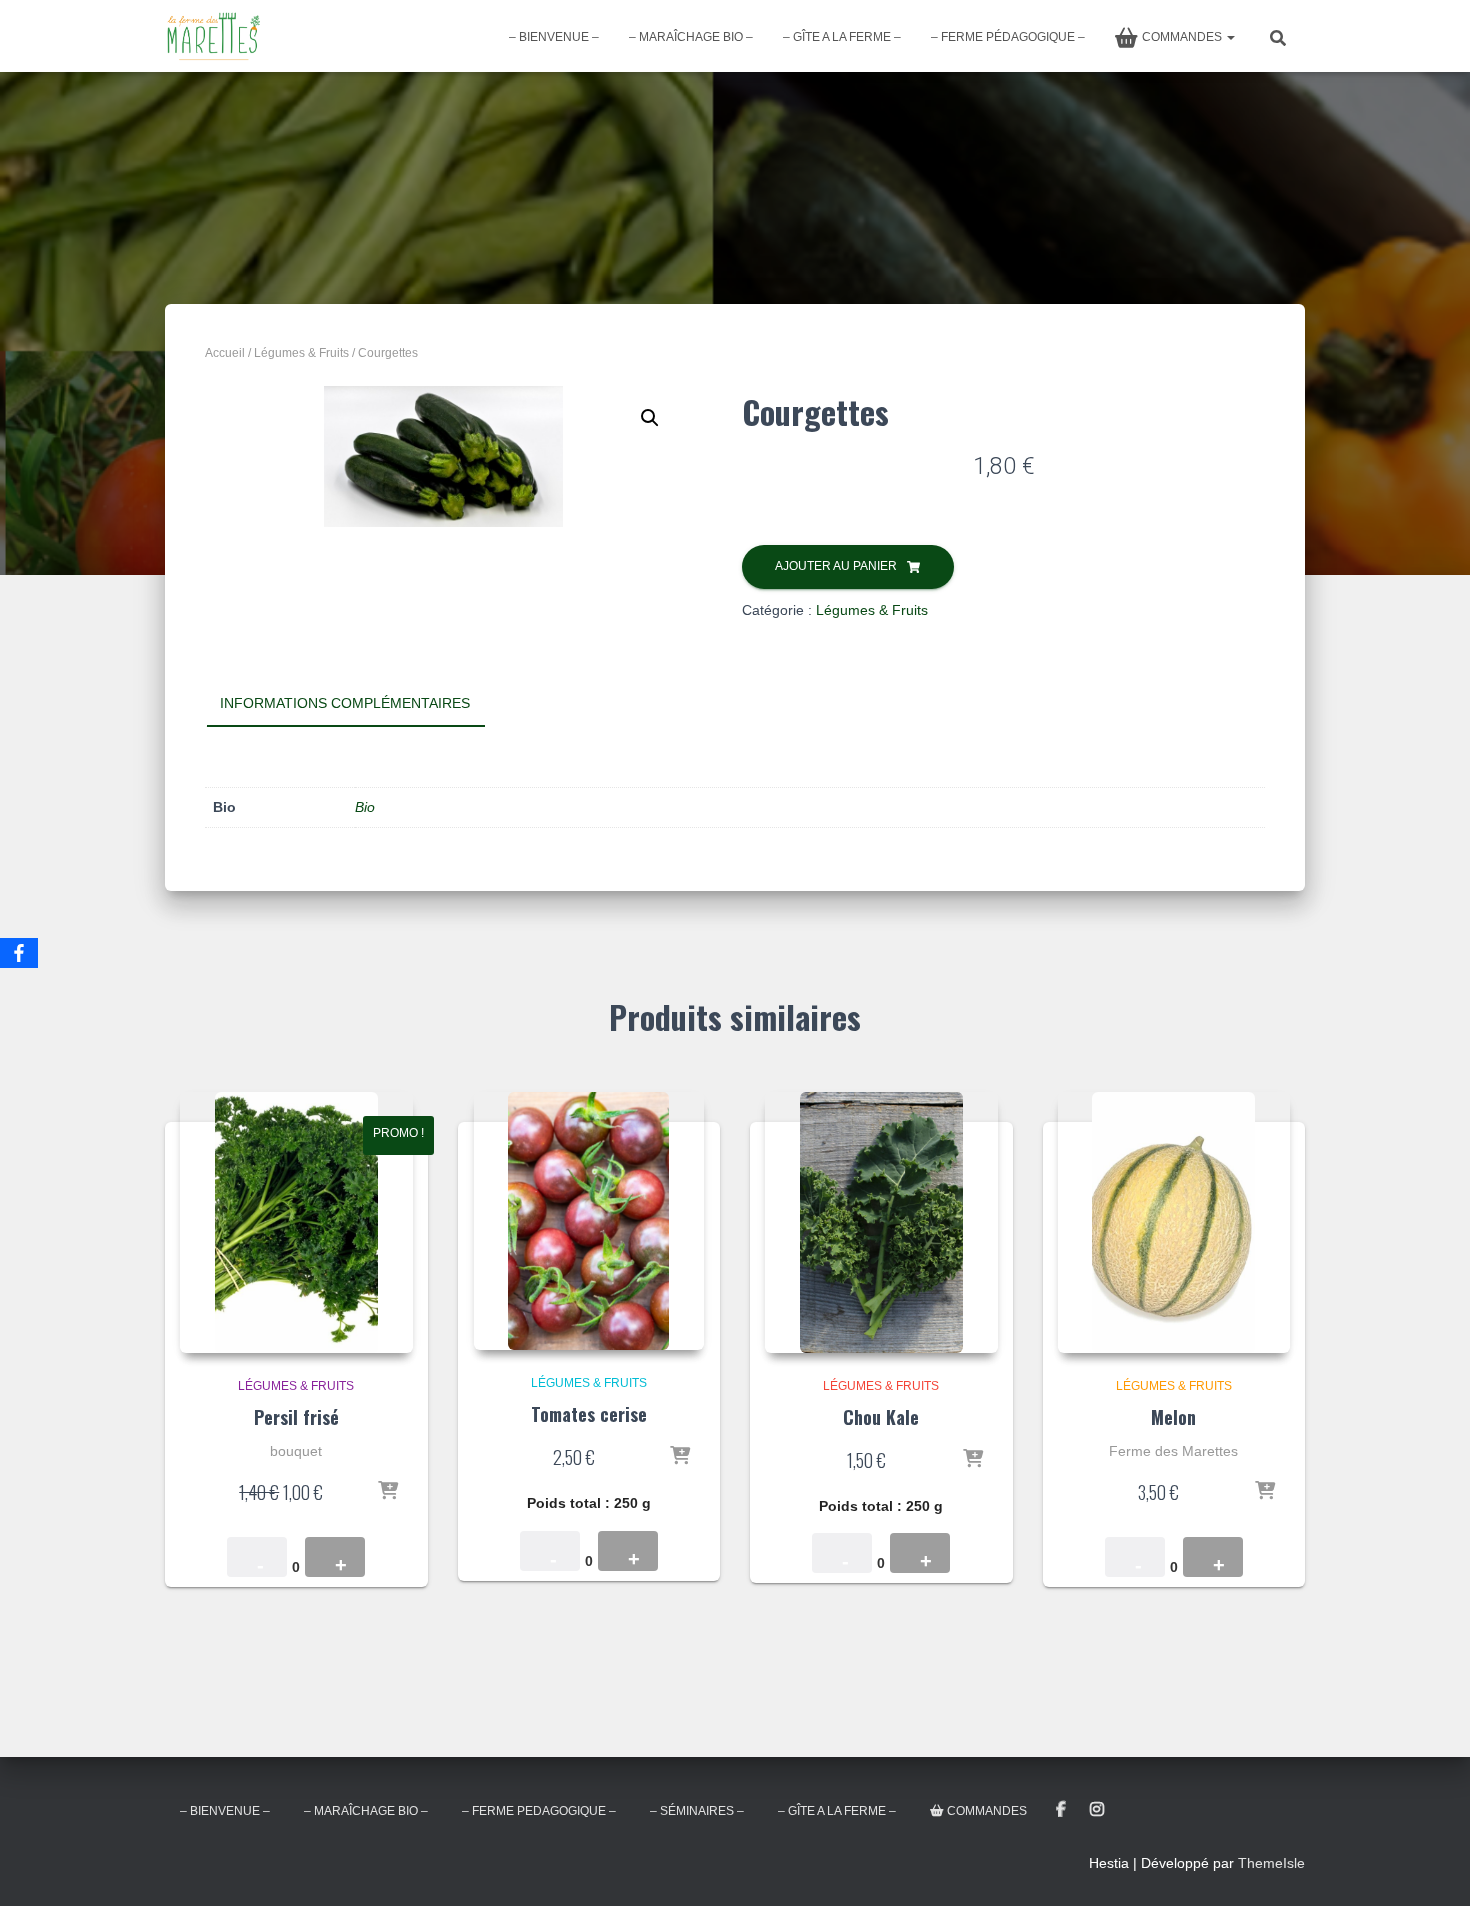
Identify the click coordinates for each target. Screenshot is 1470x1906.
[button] (650, 418)
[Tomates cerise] (589, 1221)
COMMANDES (1183, 37)
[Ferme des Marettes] (213, 36)
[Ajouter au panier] (388, 1492)
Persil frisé (296, 1417)
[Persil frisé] (296, 1222)
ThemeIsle (1271, 1863)
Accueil (225, 353)
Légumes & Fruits (301, 353)
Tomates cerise (589, 1414)
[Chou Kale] (881, 1222)
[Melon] (1174, 1222)
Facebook (1061, 1810)
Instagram (1097, 1810)
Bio (365, 807)
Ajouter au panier (836, 566)
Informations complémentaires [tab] (345, 703)
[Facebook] (19, 953)
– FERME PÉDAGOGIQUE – (1008, 37)
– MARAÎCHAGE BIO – (691, 37)
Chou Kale (881, 1417)
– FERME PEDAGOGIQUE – (539, 1811)
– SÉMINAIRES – (697, 1811)
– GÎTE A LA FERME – (842, 37)
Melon (1173, 1417)
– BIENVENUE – (554, 37)
